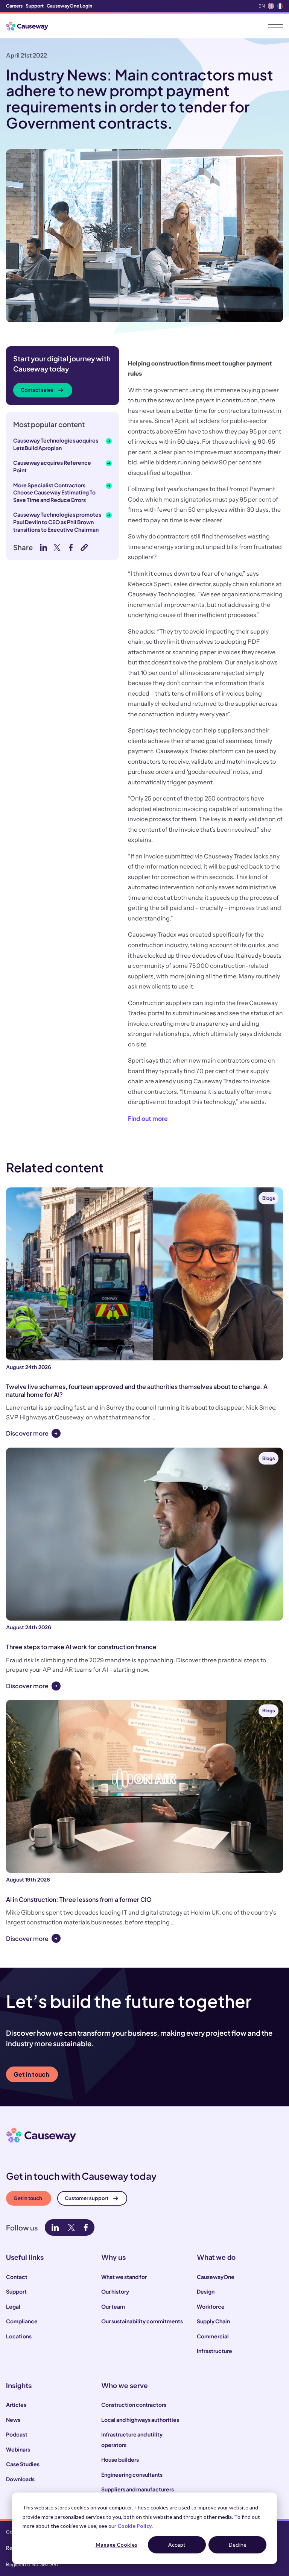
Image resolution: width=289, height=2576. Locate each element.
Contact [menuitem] (17, 2277)
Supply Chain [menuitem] (213, 2321)
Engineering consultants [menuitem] (132, 2474)
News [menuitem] (13, 2420)
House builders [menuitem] (120, 2459)
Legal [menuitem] (13, 2306)
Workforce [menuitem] (211, 2306)
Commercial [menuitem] (213, 2336)
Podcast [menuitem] (17, 2434)
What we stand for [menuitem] (124, 2277)
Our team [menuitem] (113, 2306)
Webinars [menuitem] (18, 2449)
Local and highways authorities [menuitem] (140, 2420)
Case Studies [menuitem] (23, 2464)
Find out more (148, 1118)
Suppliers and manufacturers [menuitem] (138, 2489)
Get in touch (31, 2074)
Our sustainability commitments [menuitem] (142, 2321)
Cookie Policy (135, 2526)
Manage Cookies (116, 2545)
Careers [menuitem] (14, 6)
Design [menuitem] (206, 2291)
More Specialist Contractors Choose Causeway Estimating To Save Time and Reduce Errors (54, 492)
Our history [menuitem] (115, 2291)
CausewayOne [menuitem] (216, 2277)
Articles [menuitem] (16, 2405)
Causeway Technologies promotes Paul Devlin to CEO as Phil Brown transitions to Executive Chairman (57, 522)
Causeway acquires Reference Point (52, 466)
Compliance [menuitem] (22, 2321)
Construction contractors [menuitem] (134, 2405)
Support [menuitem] (35, 6)
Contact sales (37, 390)
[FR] (280, 6)
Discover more (27, 1433)
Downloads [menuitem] (20, 2479)
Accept (177, 2545)
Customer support (87, 2198)
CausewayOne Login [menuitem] (69, 6)
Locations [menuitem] (19, 2336)
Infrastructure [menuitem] (214, 2351)
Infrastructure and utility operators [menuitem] (132, 2440)
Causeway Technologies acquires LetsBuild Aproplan (56, 444)
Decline (238, 2545)
